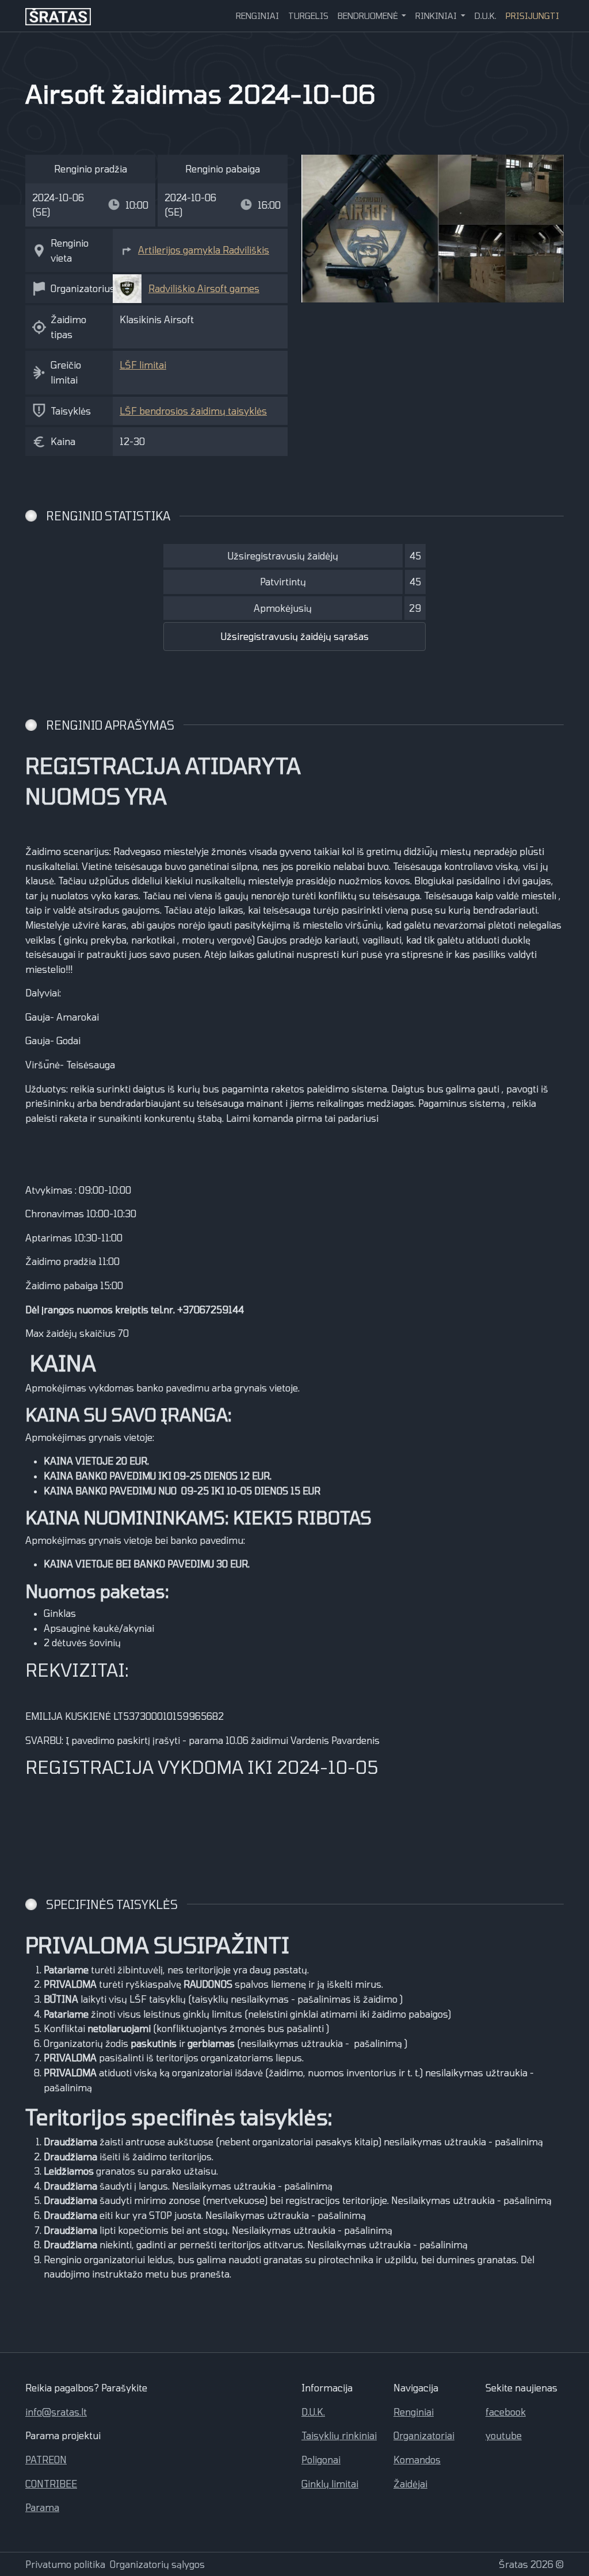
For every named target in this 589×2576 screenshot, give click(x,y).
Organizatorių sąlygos (157, 2564)
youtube (504, 2435)
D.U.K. (485, 16)
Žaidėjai (410, 2484)
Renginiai (257, 16)
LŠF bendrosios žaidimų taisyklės (193, 411)
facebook (506, 2412)
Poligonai (321, 2460)
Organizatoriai (424, 2435)
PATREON (46, 2460)
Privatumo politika (65, 2564)
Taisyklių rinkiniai (339, 2435)
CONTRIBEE (51, 2484)
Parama (42, 2507)
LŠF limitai (143, 365)
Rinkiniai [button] (437, 16)
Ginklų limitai (330, 2484)
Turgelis (308, 16)
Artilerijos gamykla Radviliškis (204, 250)
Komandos (417, 2460)
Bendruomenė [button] (369, 16)
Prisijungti (532, 16)
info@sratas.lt (56, 2412)
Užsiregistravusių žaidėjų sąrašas (295, 636)
